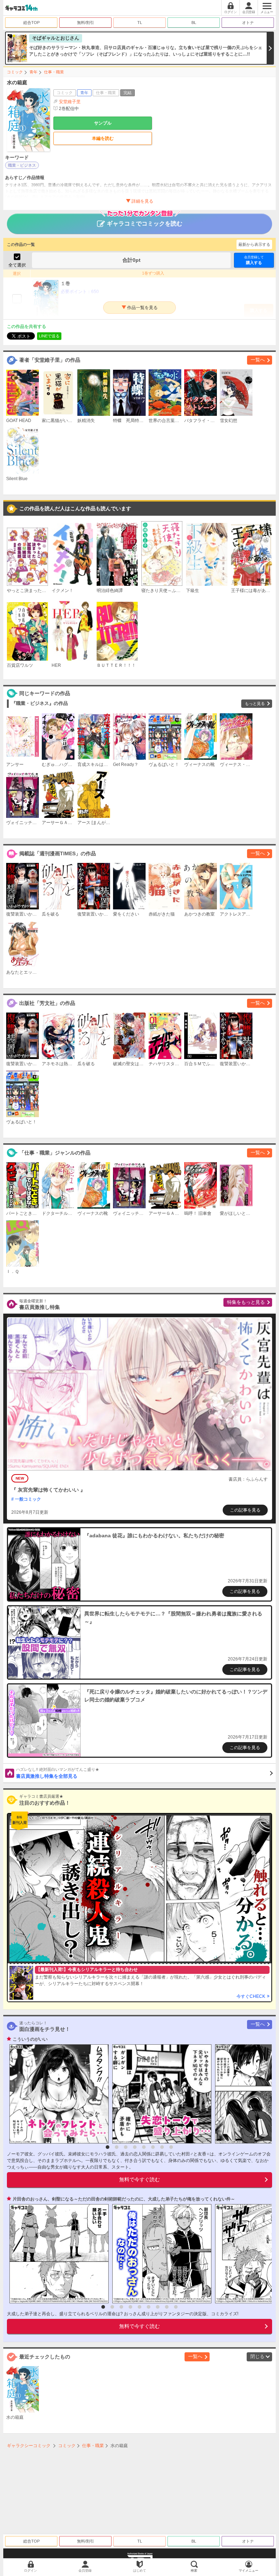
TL (140, 23)
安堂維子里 (70, 102)
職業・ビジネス (22, 165)
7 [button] (162, 2147)
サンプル (103, 123)
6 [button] (153, 2147)
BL (194, 23)
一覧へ (258, 360)
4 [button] (135, 2147)
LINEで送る (49, 336)
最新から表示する (254, 244)
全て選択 (17, 265)
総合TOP (31, 23)
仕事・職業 (54, 72)
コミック (15, 72)
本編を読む (103, 138)
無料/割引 (86, 23)
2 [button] (117, 2147)
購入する (254, 260)
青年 (33, 72)
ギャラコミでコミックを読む (145, 224)
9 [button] (176, 2307)
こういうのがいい (30, 2039)
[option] (57, 2094)
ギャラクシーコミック (29, 2446)
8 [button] (171, 2147)
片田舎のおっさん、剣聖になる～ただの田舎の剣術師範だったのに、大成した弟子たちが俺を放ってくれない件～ (124, 2199)
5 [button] (144, 2147)
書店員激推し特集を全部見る (58, 1773)
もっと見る (255, 703)
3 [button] (126, 2147)
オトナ (248, 23)
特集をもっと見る (246, 1302)
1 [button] (108, 2147)
